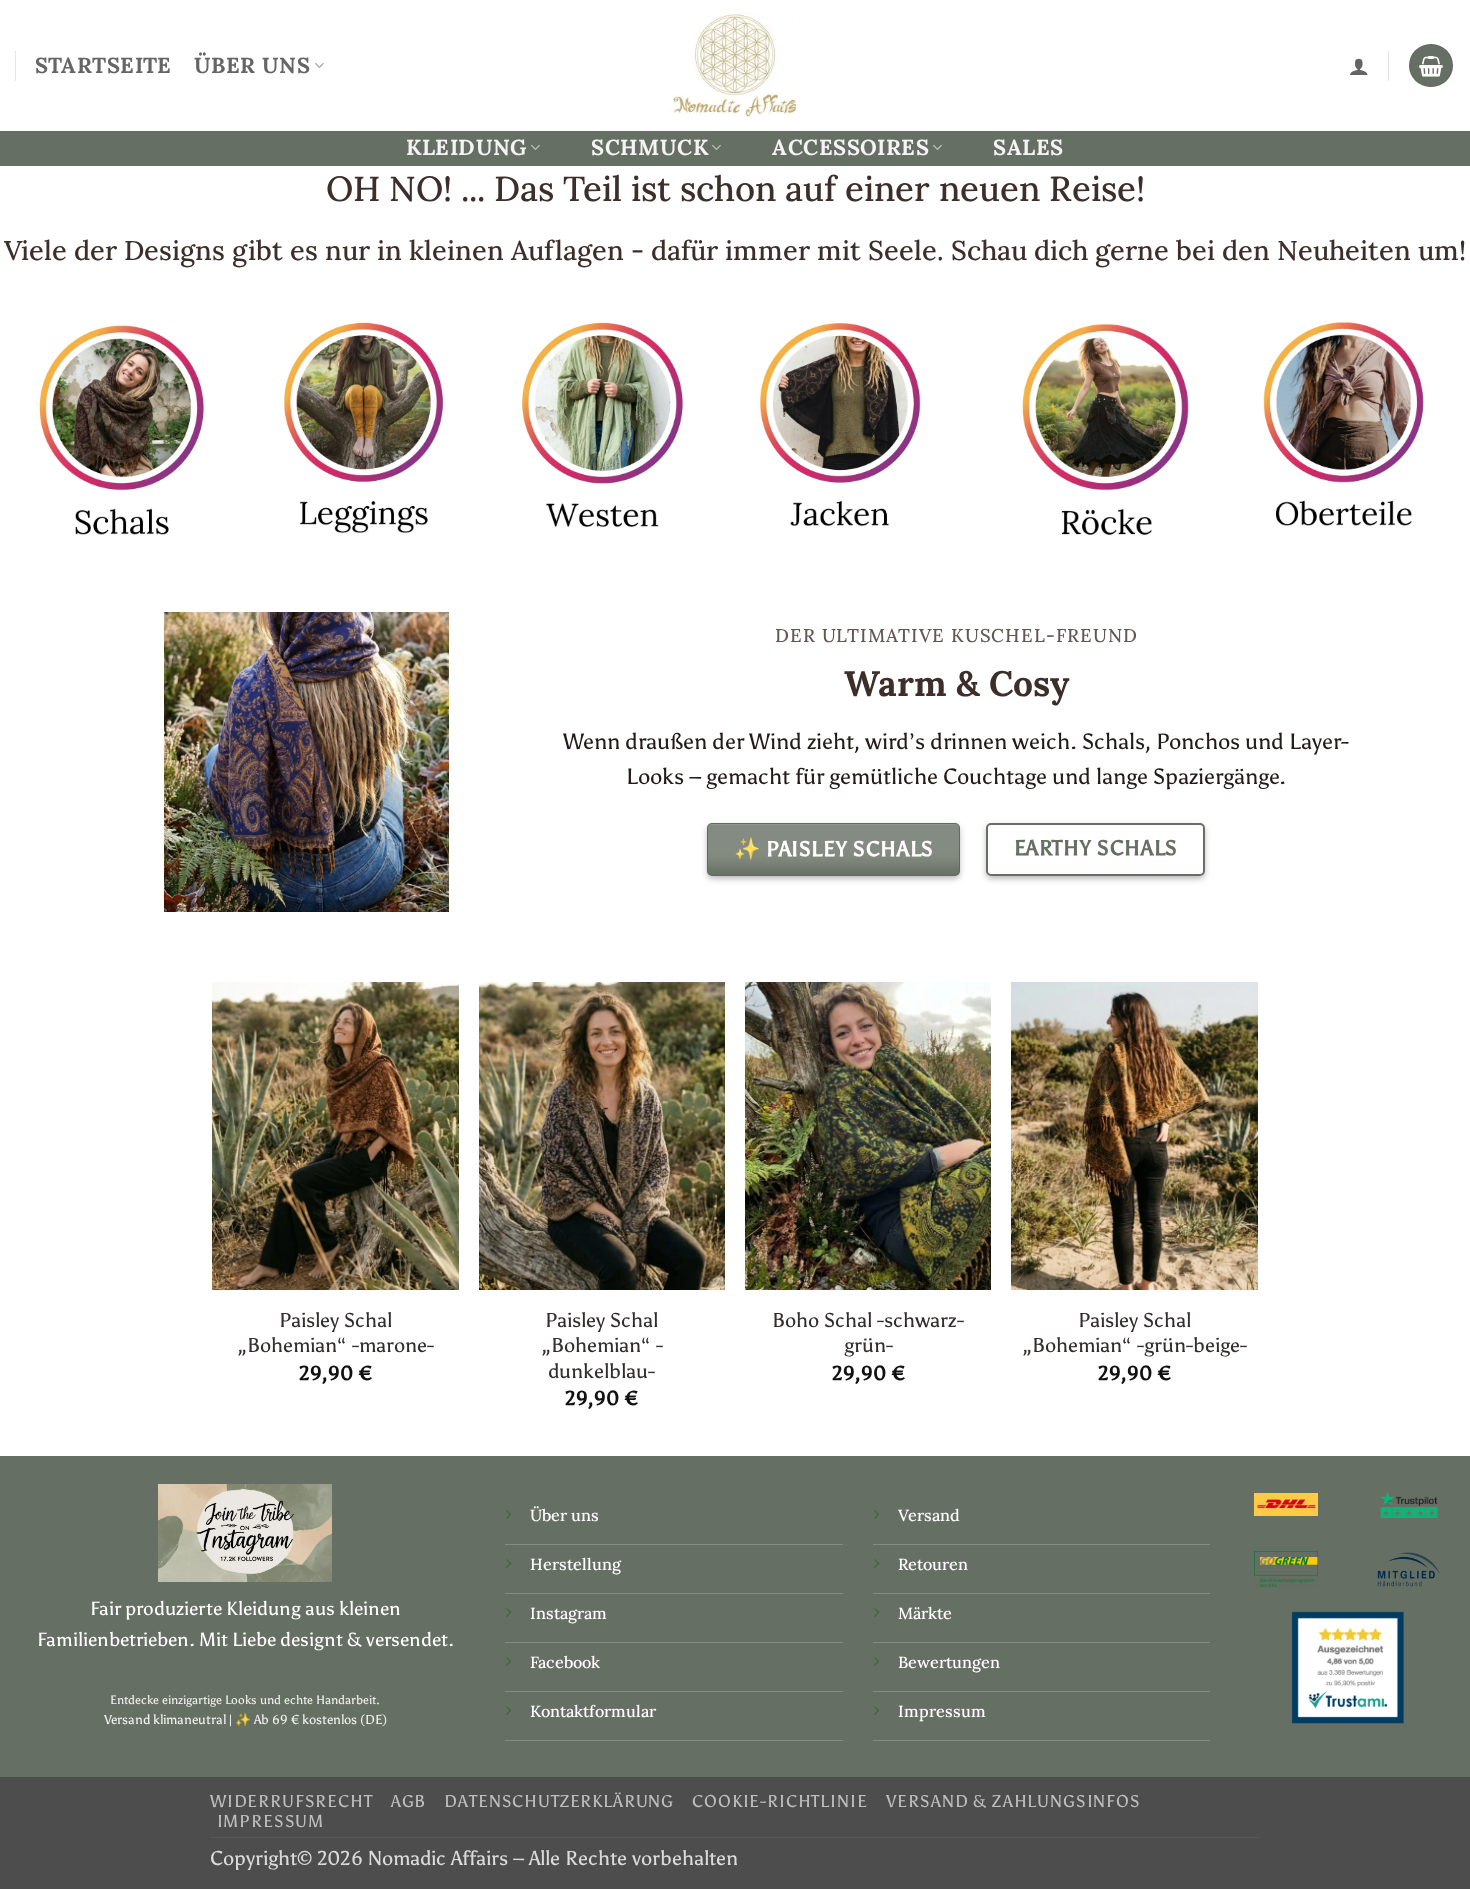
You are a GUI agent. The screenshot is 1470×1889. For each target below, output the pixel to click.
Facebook (565, 1662)
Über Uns (252, 65)
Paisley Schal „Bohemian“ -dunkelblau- (602, 1345)
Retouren (933, 1564)
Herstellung (575, 1564)
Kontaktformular (593, 1711)
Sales (1028, 147)
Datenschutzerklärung (559, 1801)
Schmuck (649, 147)
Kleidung (466, 147)
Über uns (564, 1515)
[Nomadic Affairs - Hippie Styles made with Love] (735, 65)
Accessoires (850, 147)
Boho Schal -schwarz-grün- (868, 1332)
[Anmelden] (1359, 66)
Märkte (925, 1613)
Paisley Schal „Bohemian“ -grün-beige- (1134, 1332)
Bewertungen (949, 1662)
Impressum (942, 1711)
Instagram (570, 1613)
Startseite (103, 65)
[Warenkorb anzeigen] (1431, 66)
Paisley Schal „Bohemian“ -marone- (335, 1332)
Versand (929, 1515)
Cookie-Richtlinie (779, 1801)
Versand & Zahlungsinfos (1013, 1801)
